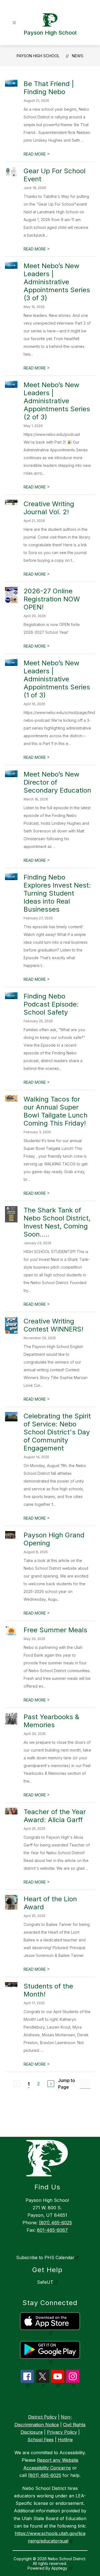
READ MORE (37, 154)
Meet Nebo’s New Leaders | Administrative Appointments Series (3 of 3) (57, 282)
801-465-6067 (52, 2230)
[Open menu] (14, 23)
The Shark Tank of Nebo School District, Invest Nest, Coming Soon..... (57, 1222)
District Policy (42, 2417)
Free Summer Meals (55, 1630)
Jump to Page (67, 2084)
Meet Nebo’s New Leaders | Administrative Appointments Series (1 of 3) (57, 679)
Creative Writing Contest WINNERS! (53, 1325)
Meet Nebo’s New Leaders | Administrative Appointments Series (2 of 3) (57, 401)
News (78, 56)
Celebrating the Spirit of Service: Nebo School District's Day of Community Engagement (57, 1432)
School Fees (41, 2440)
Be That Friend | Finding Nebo (49, 88)
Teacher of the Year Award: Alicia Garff (55, 1816)
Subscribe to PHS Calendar (45, 2257)
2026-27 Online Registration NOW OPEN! (52, 599)
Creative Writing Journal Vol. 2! (49, 508)
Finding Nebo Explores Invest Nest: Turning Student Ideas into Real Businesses (57, 893)
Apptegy (60, 2568)
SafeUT (45, 2282)
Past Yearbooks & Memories (51, 1721)
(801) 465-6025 (55, 2223)
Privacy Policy (62, 2432)
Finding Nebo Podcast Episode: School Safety (51, 1004)
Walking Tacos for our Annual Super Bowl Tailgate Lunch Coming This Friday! (56, 1111)
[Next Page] (51, 2084)
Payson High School (38, 56)
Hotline (65, 2440)
